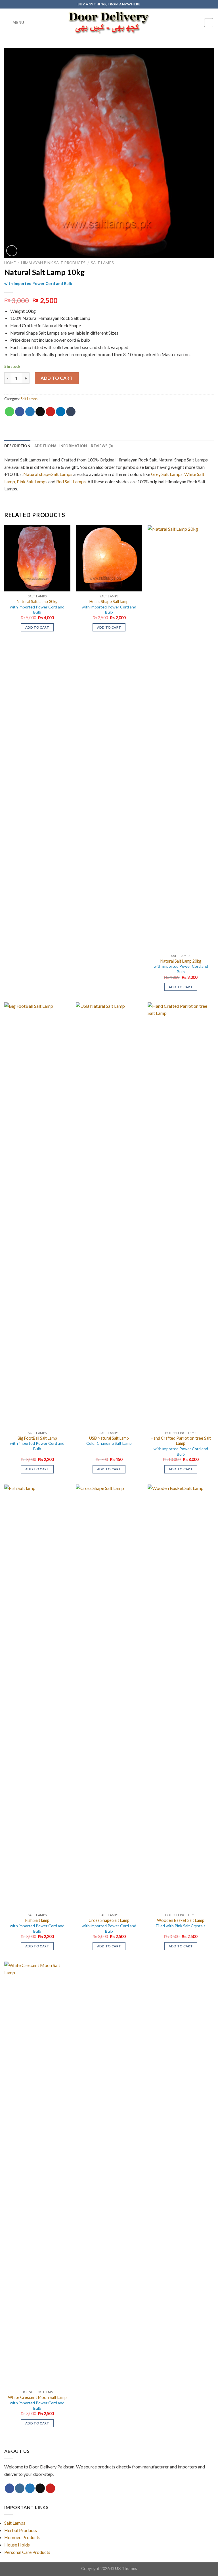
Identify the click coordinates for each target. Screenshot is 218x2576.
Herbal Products (21, 2530)
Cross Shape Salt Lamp (109, 1926)
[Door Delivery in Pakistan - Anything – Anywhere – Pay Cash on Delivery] (109, 23)
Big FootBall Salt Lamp (37, 1443)
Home (10, 263)
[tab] (17, 446)
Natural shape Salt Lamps (48, 474)
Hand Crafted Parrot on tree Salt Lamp (181, 1446)
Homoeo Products (22, 2537)
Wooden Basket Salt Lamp (181, 1923)
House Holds (17, 2545)
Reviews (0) (102, 446)
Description (17, 446)
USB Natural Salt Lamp (109, 1441)
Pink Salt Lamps (32, 481)
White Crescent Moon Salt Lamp (37, 2403)
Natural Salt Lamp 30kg (37, 607)
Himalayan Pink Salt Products (53, 263)
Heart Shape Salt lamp (109, 607)
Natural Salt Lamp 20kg (181, 966)
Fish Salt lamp (37, 1926)
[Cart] (209, 23)
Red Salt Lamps (71, 481)
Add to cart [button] (37, 627)
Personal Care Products (27, 2552)
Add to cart (57, 378)
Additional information (61, 446)
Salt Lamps (102, 263)
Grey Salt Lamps (167, 474)
